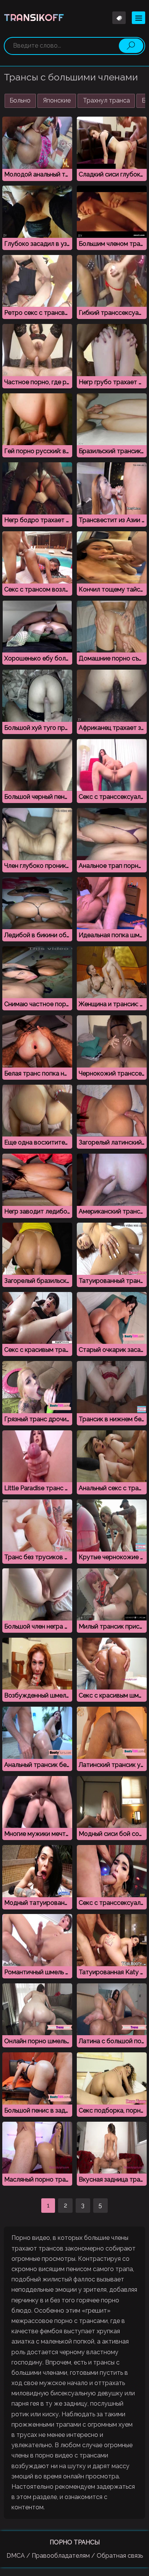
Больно (20, 100)
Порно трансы (75, 2542)
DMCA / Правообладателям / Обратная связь (75, 2556)
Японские (57, 100)
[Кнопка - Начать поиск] (131, 46)
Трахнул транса (106, 100)
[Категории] (138, 18)
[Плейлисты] (119, 18)
